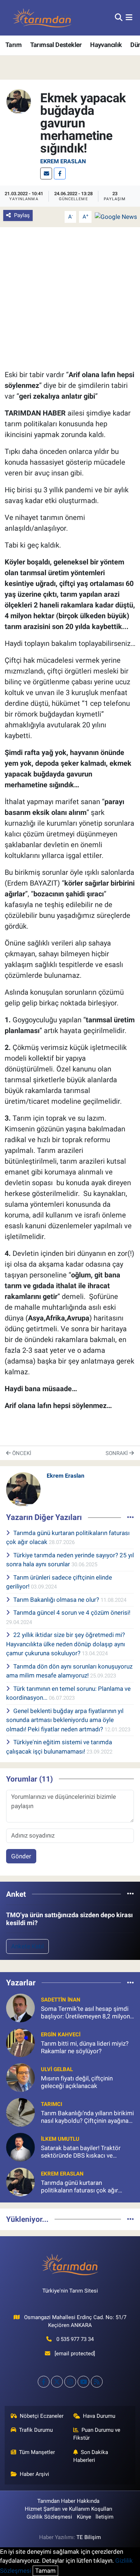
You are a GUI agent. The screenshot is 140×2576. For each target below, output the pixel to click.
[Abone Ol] (116, 216)
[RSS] (97, 2382)
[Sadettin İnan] (20, 2008)
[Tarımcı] (20, 2112)
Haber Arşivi (34, 2474)
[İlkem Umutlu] (20, 2147)
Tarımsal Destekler (56, 45)
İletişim (104, 2517)
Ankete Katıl (27, 1946)
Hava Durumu (99, 2416)
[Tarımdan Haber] (42, 18)
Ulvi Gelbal (57, 2069)
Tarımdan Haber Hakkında (68, 2501)
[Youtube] (83, 2382)
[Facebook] (60, 173)
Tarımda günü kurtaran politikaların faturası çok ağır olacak (80, 2187)
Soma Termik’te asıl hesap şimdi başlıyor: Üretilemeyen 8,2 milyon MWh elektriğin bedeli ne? (85, 2013)
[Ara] (119, 18)
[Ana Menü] (129, 18)
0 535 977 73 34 (75, 2339)
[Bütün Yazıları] (130, 1517)
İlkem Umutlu (60, 2139)
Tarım (13, 45)
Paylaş (22, 215)
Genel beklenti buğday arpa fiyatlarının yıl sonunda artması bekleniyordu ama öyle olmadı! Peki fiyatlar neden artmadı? (65, 1720)
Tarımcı (52, 2104)
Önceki (21, 1453)
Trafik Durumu (36, 2430)
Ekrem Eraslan (63, 161)
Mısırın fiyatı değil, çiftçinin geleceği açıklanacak (77, 2082)
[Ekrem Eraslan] (19, 101)
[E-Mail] (46, 173)
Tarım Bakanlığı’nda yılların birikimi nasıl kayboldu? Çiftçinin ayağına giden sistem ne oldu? (87, 2117)
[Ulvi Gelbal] (20, 2077)
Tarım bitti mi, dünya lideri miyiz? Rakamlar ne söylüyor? (85, 2047)
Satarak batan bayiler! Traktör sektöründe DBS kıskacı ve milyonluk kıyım (81, 2152)
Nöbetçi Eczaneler (42, 2416)
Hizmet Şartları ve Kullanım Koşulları (69, 2509)
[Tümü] (130, 1894)
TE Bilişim (89, 2537)
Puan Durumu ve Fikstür (97, 2434)
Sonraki (117, 1453)
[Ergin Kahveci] (20, 2042)
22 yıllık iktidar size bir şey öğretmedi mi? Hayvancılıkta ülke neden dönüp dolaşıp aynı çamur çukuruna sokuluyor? (66, 1644)
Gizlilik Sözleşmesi (49, 2517)
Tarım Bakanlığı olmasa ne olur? (57, 1600)
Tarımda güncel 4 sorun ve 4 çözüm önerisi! (72, 1613)
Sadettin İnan (61, 2000)
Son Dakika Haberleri (91, 2456)
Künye (84, 2517)
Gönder (21, 1856)
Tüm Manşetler (37, 2452)
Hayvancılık (106, 45)
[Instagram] (70, 2382)
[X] (57, 2382)
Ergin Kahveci (61, 2035)
